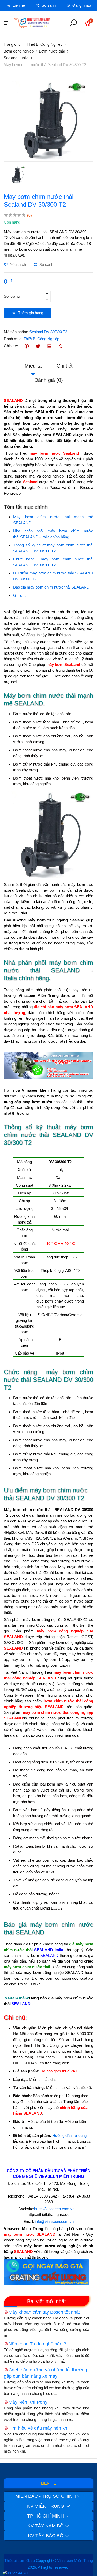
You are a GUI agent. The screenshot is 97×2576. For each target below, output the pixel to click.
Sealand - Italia (16, 58)
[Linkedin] (49, 346)
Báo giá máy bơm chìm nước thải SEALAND (51, 587)
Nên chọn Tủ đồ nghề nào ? (37, 2344)
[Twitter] (38, 346)
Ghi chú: (20, 595)
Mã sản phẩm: (16, 332)
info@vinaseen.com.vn (54, 2222)
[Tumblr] (61, 346)
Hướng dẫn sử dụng (69, 2136)
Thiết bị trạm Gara (20, 2561)
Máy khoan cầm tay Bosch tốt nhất (44, 2312)
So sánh (48, 5)
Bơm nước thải (52, 51)
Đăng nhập (81, 5)
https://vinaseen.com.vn (54, 2209)
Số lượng (12, 296)
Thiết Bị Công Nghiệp (44, 44)
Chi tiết (65, 366)
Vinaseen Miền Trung (75, 2561)
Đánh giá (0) (49, 380)
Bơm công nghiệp (19, 51)
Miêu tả (33, 366)
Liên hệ (18, 5)
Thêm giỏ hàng (30, 313)
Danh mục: (13, 339)
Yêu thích (17, 264)
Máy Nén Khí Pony (28, 2402)
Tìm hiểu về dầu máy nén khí (39, 2428)
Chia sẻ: (11, 346)
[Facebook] (27, 346)
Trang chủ (12, 44)
